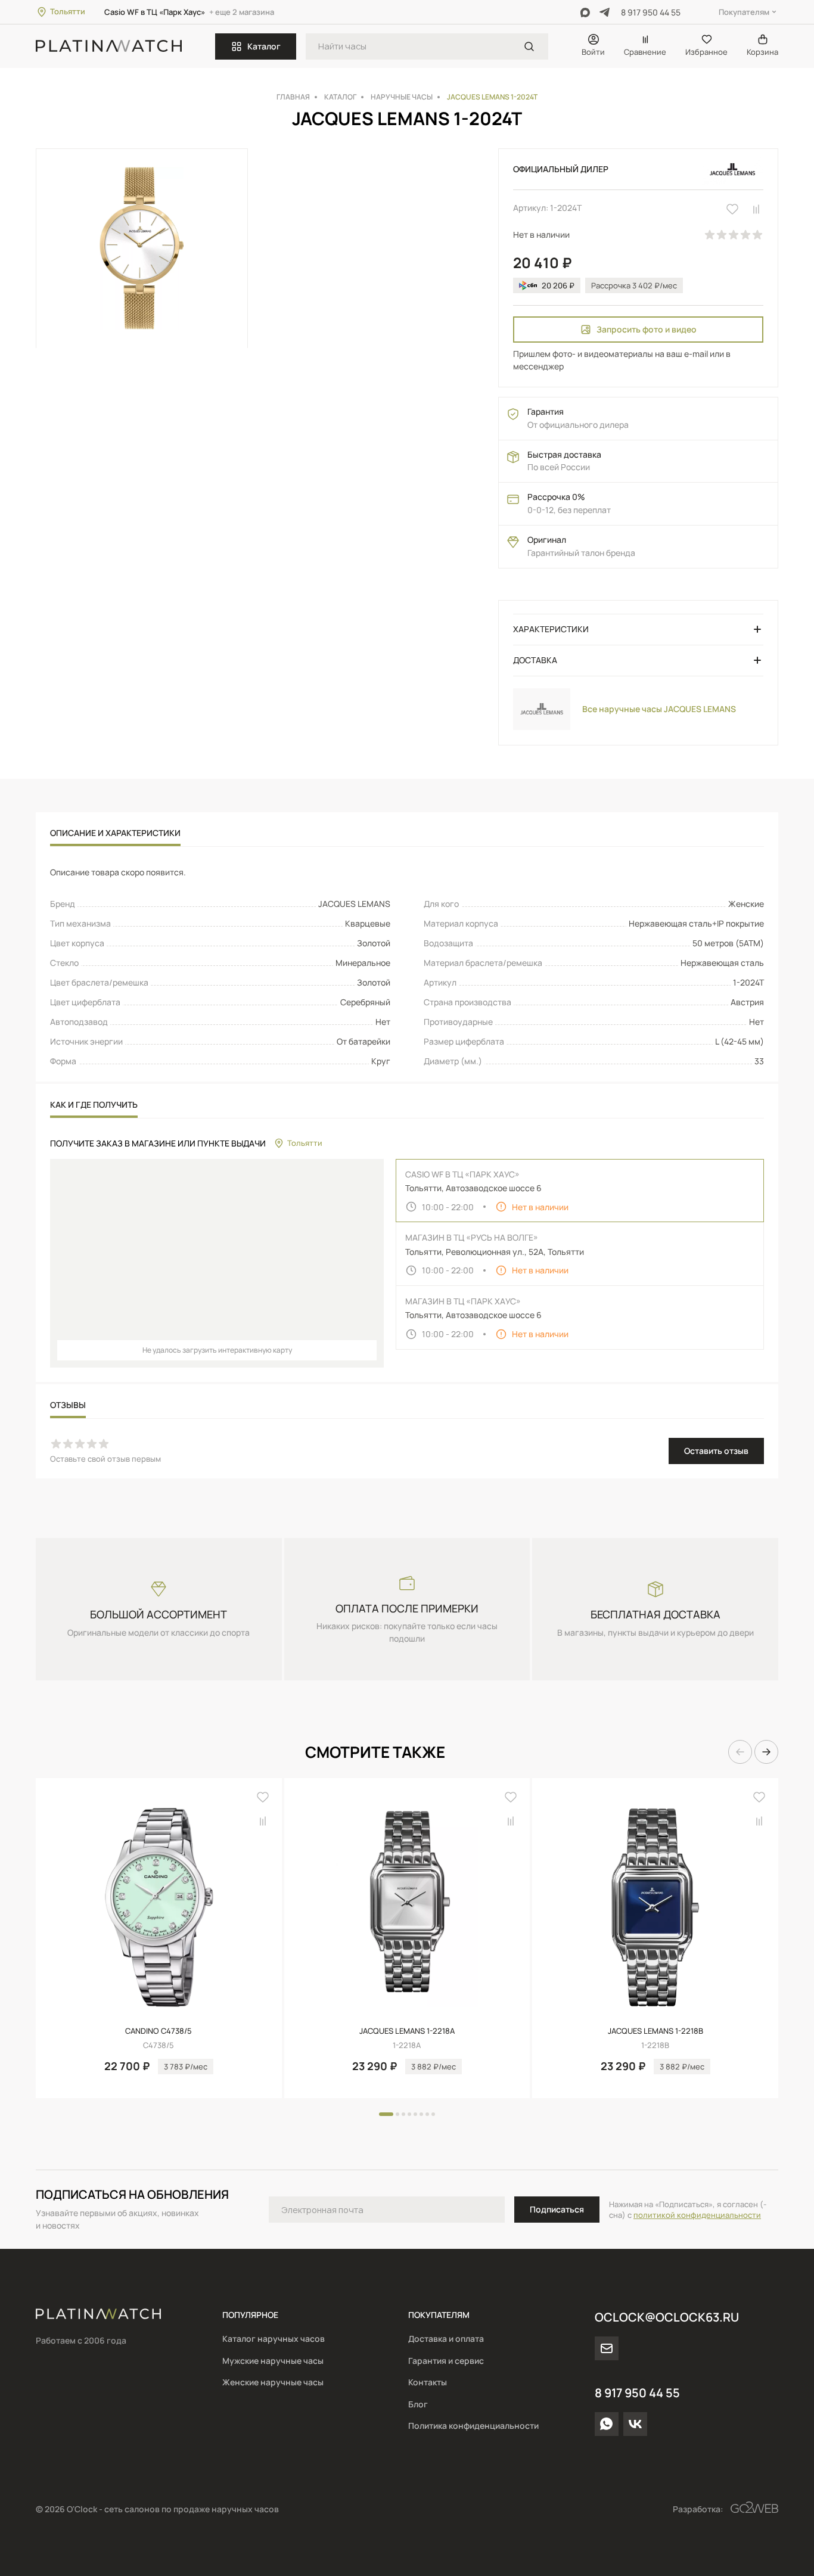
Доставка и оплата (446, 2339)
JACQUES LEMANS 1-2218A (407, 2031)
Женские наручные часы (273, 2382)
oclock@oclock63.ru (667, 2317)
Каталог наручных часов (274, 2339)
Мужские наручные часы (273, 2361)
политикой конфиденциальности (697, 2215)
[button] (740, 1752)
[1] (529, 46)
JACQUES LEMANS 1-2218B (655, 2031)
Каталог (264, 46)
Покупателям (744, 12)
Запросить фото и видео (647, 329)
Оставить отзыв (716, 1451)
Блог (418, 2404)
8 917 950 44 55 (651, 12)
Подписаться (557, 2209)
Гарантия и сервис (446, 2361)
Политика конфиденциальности (473, 2426)
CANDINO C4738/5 (159, 2031)
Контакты (428, 2382)
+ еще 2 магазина (242, 12)
